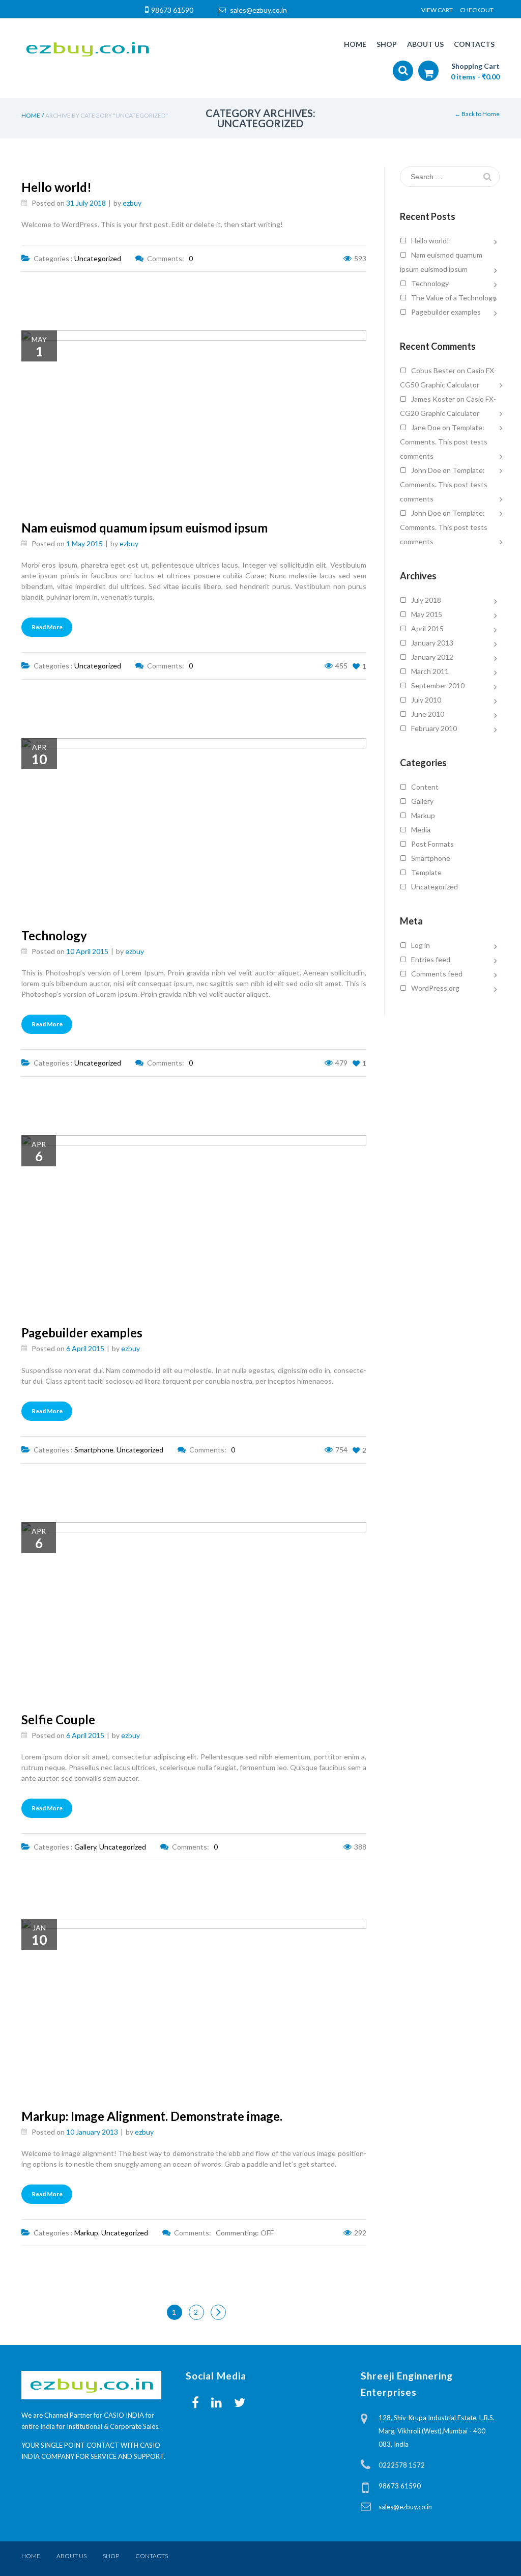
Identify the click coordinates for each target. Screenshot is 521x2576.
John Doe (426, 470)
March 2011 (430, 671)
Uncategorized (98, 258)
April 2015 (427, 628)
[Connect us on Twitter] (240, 2402)
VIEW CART (437, 10)
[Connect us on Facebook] (195, 2402)
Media (421, 830)
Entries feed (431, 959)
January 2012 (432, 657)
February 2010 (434, 728)
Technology (54, 935)
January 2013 (432, 643)
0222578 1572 (402, 2465)
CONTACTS (152, 2556)
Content (425, 787)
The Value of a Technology (454, 298)
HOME (31, 2556)
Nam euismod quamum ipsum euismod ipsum (144, 528)
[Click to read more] (342, 483)
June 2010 (428, 714)
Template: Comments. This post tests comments (444, 442)
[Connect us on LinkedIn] (216, 2402)
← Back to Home (477, 114)
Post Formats (432, 844)
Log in (421, 945)
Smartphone (94, 1450)
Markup (86, 2233)
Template (426, 872)
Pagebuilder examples (82, 1333)
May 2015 (427, 614)
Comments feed (437, 974)
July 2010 (426, 700)
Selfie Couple (58, 1719)
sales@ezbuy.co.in (258, 10)
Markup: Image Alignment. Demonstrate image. (152, 2116)
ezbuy (131, 203)
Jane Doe (426, 427)
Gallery (85, 1847)
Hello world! (56, 187)
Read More (47, 627)
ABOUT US (71, 2556)
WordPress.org (435, 988)
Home (31, 115)
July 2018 (426, 600)
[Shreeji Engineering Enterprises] (87, 48)
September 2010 (438, 685)
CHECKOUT (477, 10)
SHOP (111, 2556)
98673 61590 (172, 10)
